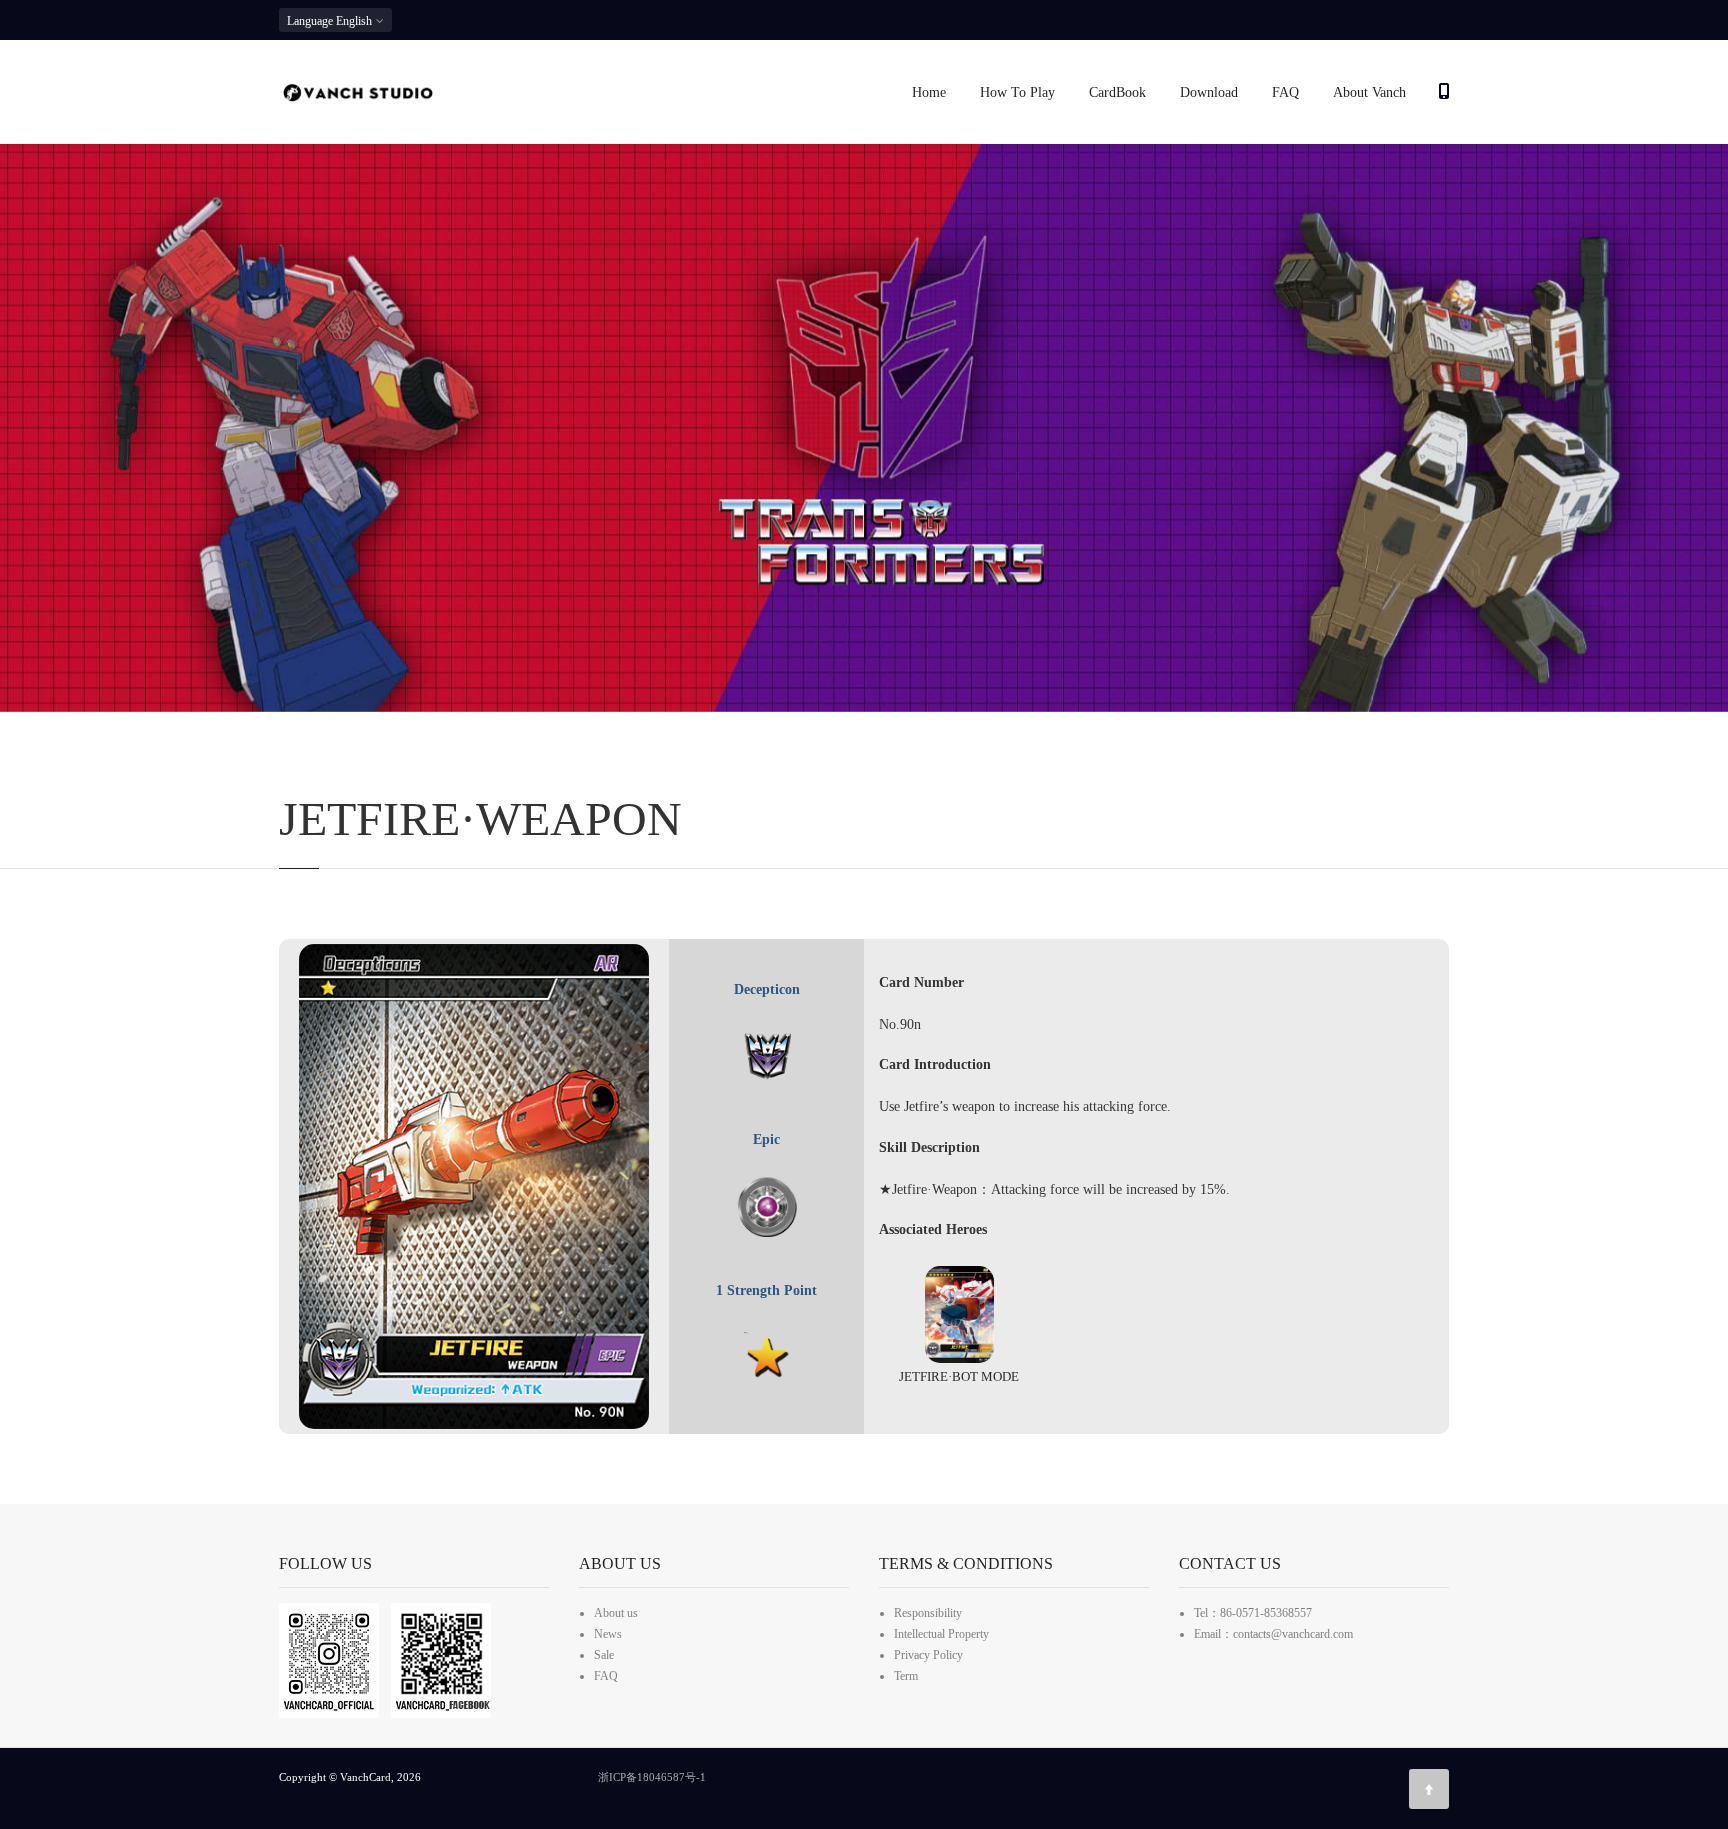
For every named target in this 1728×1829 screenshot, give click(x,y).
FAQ (1285, 92)
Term (906, 1676)
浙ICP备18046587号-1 (652, 1777)
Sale (604, 1655)
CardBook (1117, 92)
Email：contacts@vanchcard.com (1273, 1634)
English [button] (331, 21)
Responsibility (928, 1613)
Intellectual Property (941, 1634)
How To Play (1017, 92)
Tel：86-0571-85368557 (1253, 1613)
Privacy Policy (928, 1655)
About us (616, 1613)
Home (929, 92)
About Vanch (1369, 92)
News (608, 1634)
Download (1209, 92)
